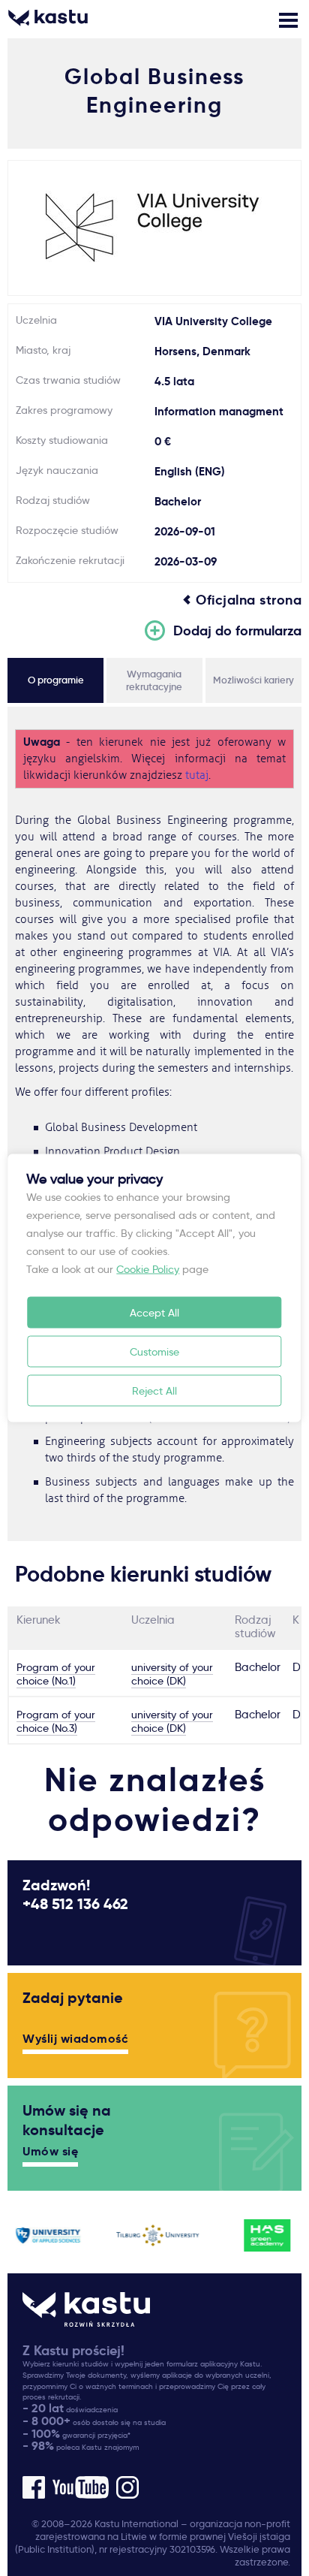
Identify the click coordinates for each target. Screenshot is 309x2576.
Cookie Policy (148, 1269)
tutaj (197, 775)
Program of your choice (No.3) (56, 1721)
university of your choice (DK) (172, 1674)
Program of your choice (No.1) (56, 1674)
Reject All (154, 1391)
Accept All (154, 1313)
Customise (154, 1352)
